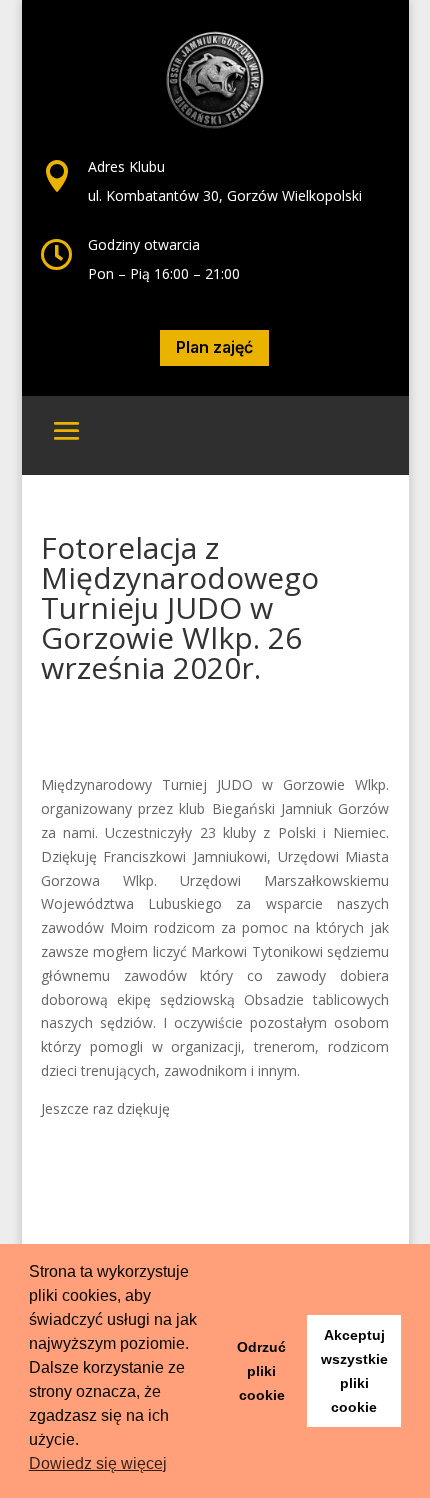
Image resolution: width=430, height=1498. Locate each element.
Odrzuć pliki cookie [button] (261, 1371)
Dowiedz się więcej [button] (98, 1463)
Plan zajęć (214, 347)
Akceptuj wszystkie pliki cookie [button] (354, 1371)
